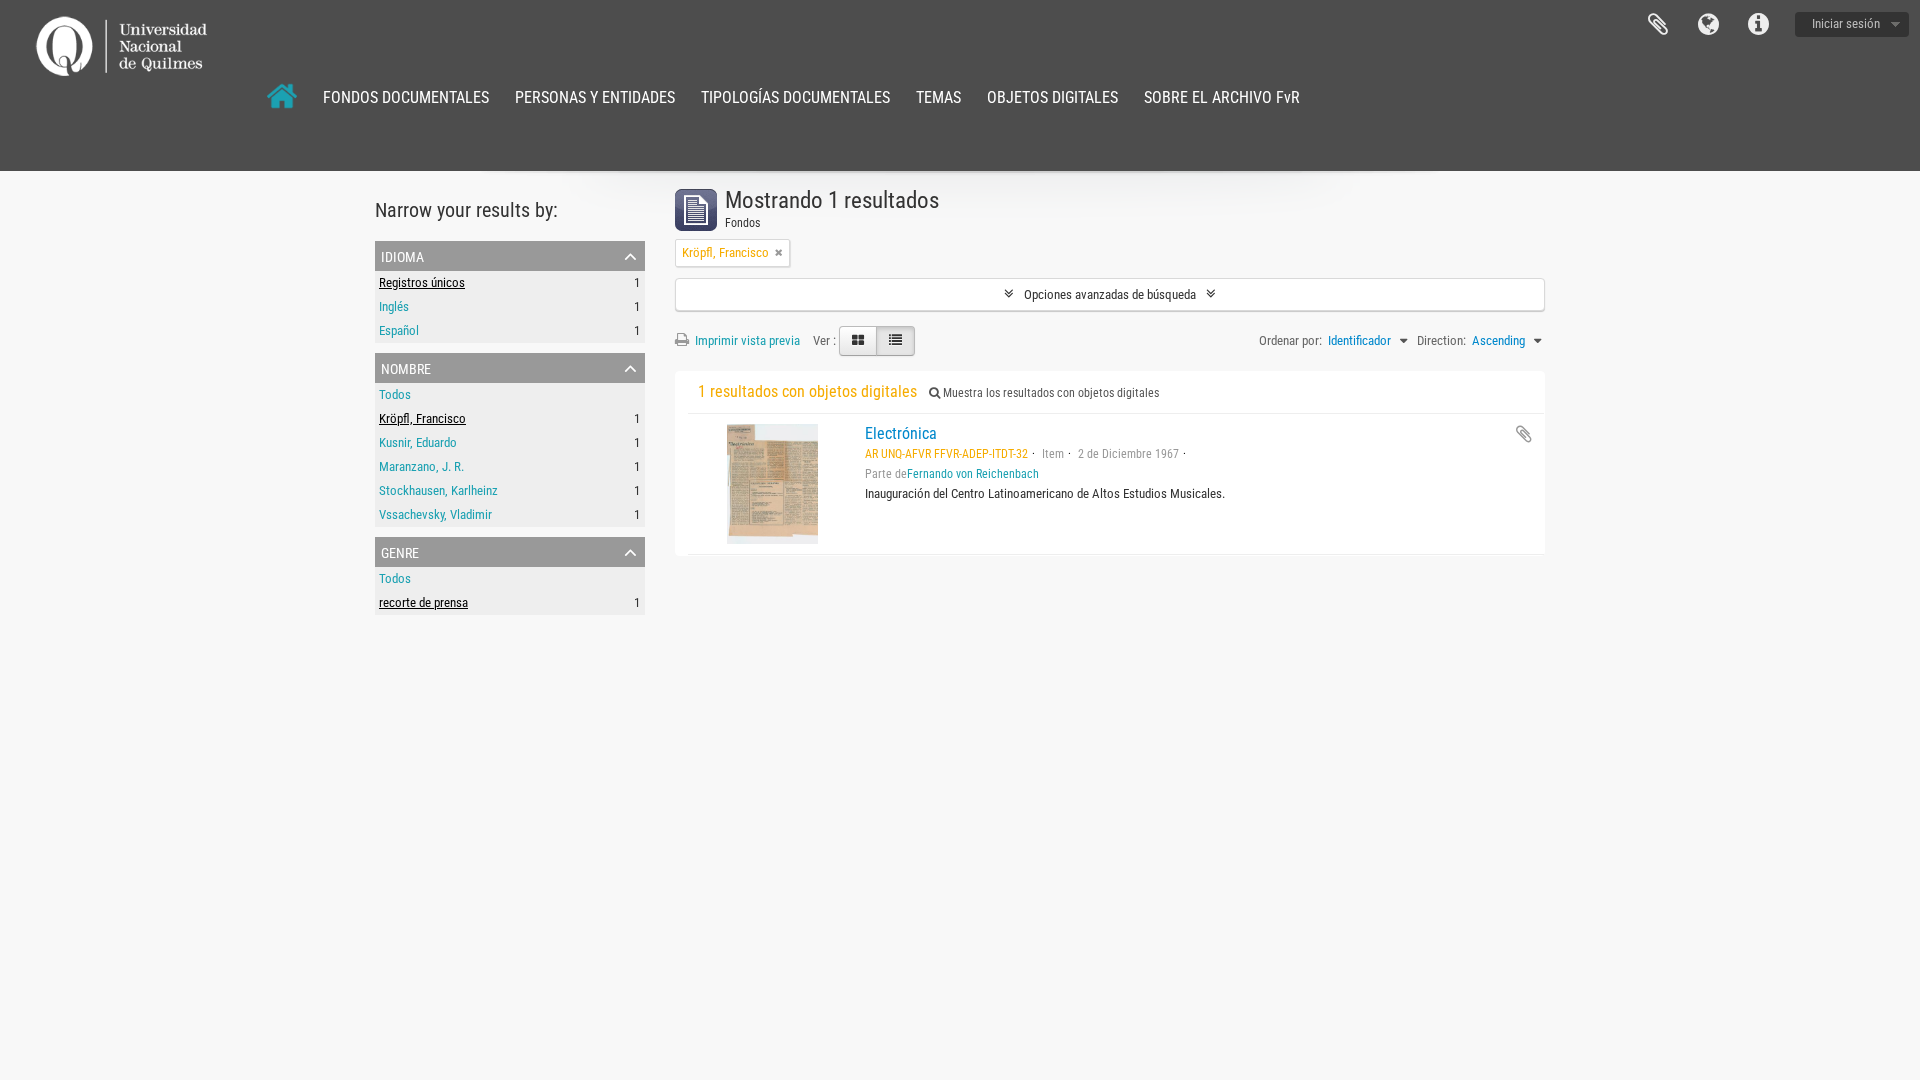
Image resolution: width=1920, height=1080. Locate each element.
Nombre (406, 367)
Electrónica (901, 433)
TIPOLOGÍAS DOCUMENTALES (795, 97)
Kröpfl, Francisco (422, 418)
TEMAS (938, 97)
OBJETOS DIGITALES (1052, 97)
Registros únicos (422, 282)
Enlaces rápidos (1758, 25)
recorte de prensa (423, 602)
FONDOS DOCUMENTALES (406, 97)
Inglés (394, 306)
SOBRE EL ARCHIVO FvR (1222, 97)
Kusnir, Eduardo (418, 442)
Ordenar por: (1290, 340)
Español (399, 330)
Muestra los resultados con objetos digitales (1049, 393)
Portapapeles (1658, 25)
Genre (400, 551)
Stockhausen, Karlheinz (438, 490)
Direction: (1441, 340)
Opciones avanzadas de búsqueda (1110, 294)
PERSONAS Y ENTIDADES (595, 97)
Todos (395, 394)
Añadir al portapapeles (1524, 434)
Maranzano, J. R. (421, 466)
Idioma (1708, 25)
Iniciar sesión (1846, 23)
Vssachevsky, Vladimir (435, 514)
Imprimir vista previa (746, 340)
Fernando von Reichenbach (973, 474)
